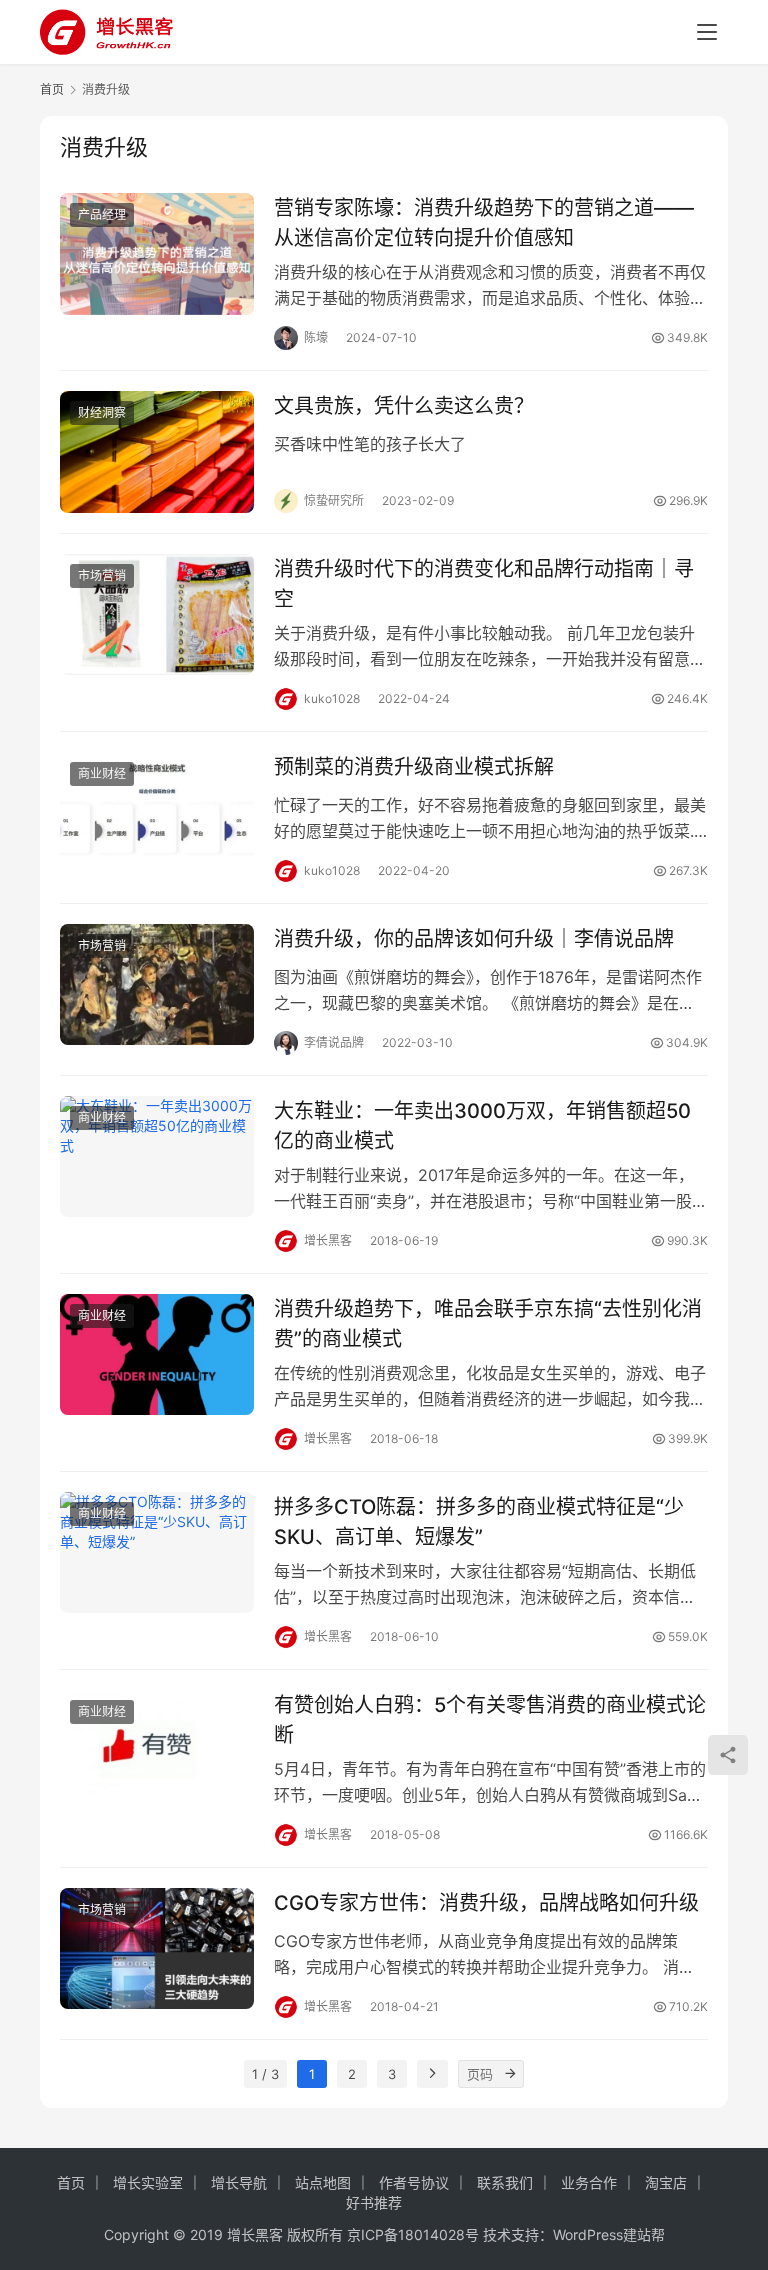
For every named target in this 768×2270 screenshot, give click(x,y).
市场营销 (102, 575)
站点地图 (323, 2182)
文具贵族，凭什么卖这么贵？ (404, 406)
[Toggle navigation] (707, 32)
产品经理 (102, 214)
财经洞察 (102, 412)
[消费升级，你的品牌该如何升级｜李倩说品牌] (157, 984)
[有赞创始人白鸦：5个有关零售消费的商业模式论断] (157, 1750)
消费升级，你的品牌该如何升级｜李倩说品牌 (474, 939)
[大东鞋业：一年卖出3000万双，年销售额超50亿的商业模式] (157, 1156)
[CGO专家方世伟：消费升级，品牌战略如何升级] (157, 1948)
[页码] (510, 2074)
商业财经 (102, 773)
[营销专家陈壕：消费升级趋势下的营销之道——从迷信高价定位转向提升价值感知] (157, 253)
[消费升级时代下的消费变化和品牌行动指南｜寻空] (157, 614)
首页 (52, 89)
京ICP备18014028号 (413, 2234)
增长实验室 (148, 2182)
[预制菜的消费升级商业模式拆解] (157, 812)
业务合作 (589, 2182)
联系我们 (505, 2182)
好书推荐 (374, 2202)
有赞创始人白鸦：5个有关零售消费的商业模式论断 (490, 1719)
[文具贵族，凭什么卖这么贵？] (157, 451)
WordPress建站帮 (609, 2234)
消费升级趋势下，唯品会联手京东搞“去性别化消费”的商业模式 (488, 1323)
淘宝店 (666, 2182)
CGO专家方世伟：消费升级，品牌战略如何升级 (486, 1903)
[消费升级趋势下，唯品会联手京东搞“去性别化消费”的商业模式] (157, 1354)
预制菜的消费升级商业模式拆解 (414, 767)
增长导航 (239, 2182)
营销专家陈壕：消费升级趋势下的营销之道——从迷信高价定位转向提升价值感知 (484, 222)
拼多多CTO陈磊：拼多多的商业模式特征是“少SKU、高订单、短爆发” (479, 1521)
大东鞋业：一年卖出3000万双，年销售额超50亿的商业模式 (482, 1125)
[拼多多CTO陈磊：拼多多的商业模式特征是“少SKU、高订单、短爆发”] (157, 1552)
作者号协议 (414, 2182)
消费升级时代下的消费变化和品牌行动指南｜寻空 (484, 583)
